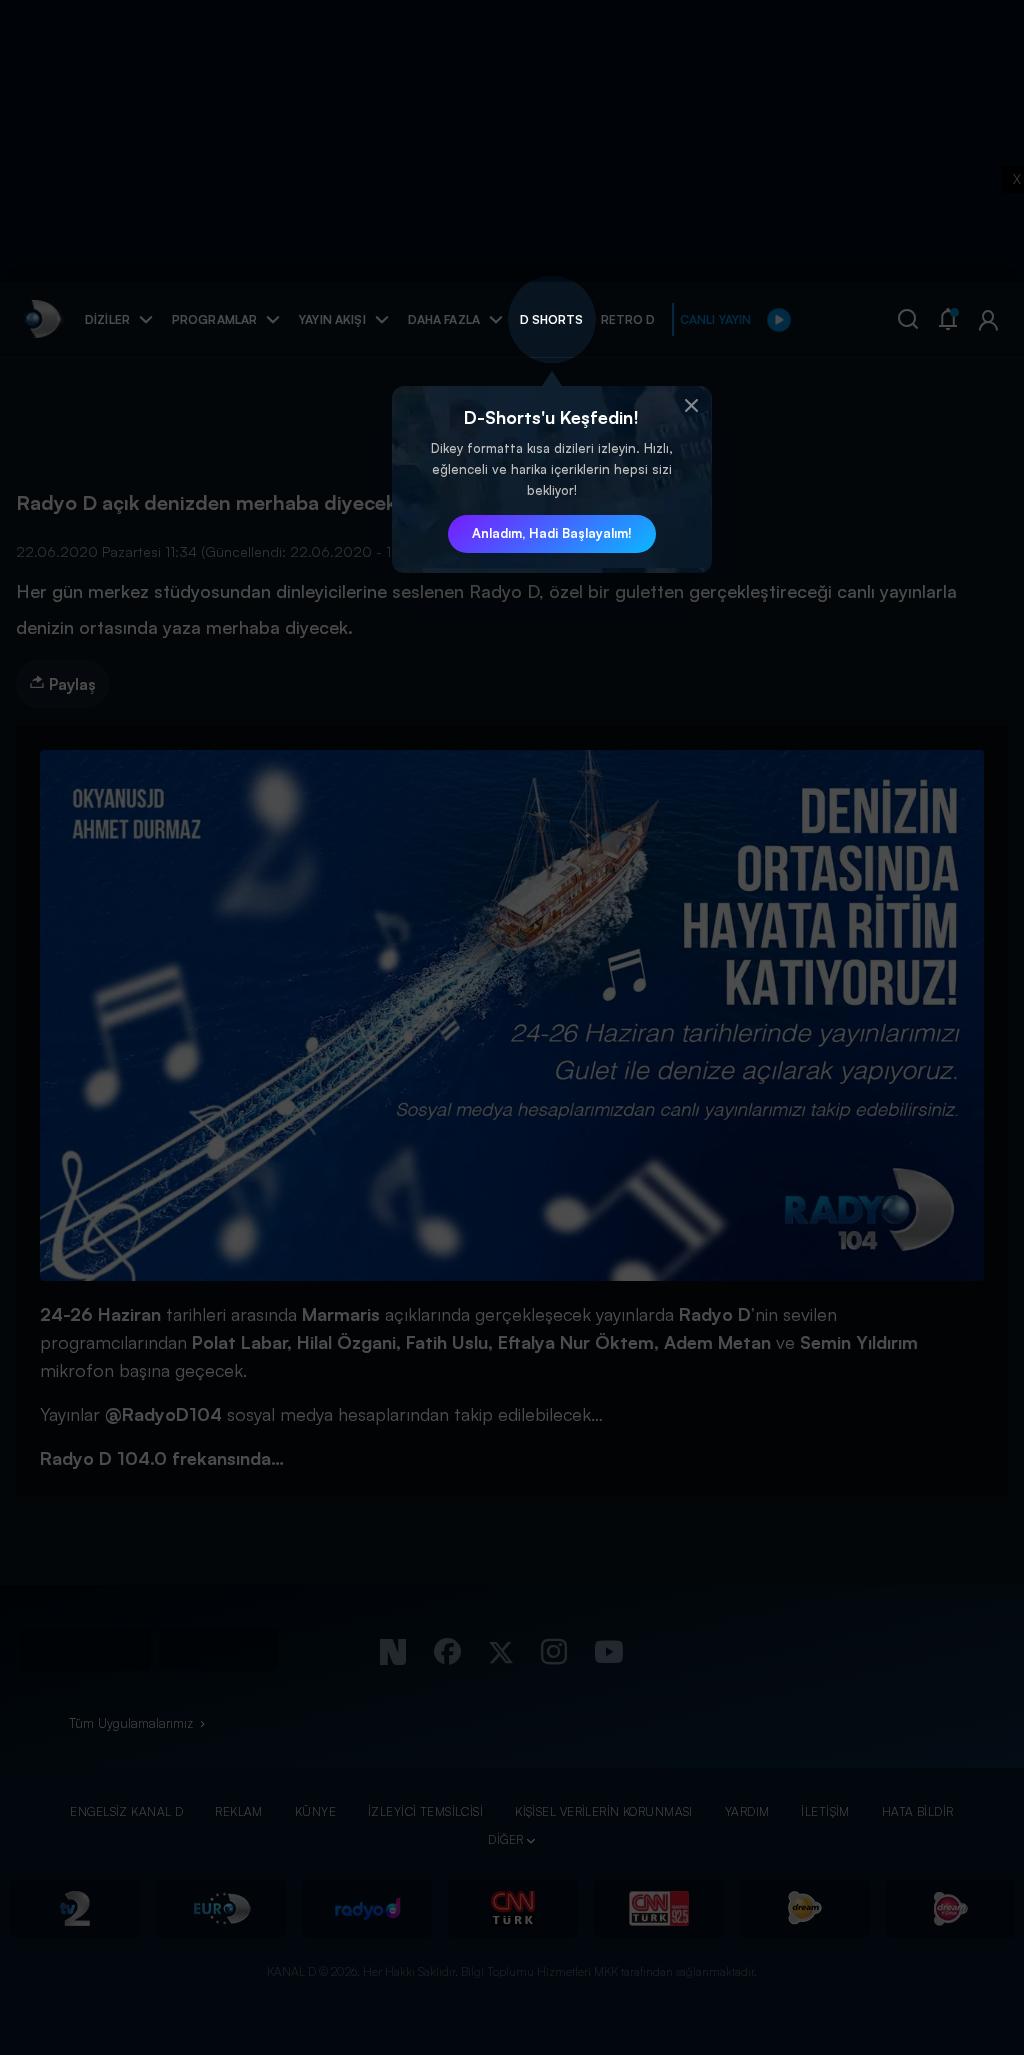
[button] (692, 406)
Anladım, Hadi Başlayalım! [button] (552, 533)
